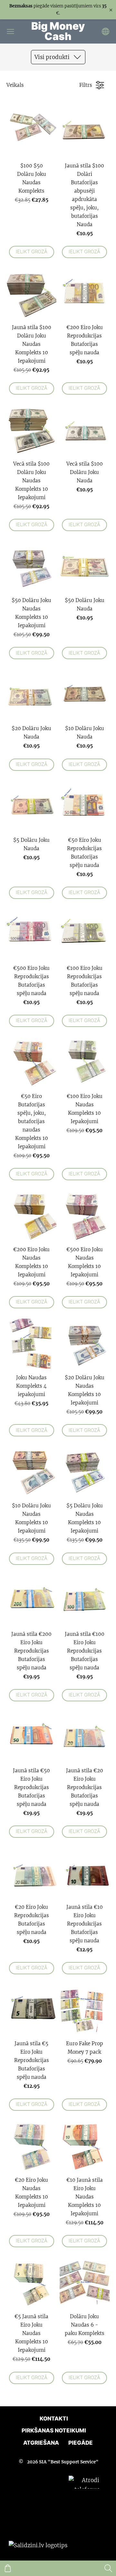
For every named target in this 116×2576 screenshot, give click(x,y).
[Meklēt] (108, 2568)
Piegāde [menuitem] (81, 2443)
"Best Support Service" (73, 2462)
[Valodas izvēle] (106, 31)
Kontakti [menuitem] (54, 2419)
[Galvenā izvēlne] (10, 31)
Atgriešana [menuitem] (41, 2443)
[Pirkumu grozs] (8, 2568)
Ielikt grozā (32, 252)
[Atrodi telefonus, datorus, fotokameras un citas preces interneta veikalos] (88, 2545)
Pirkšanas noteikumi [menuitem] (54, 2430)
